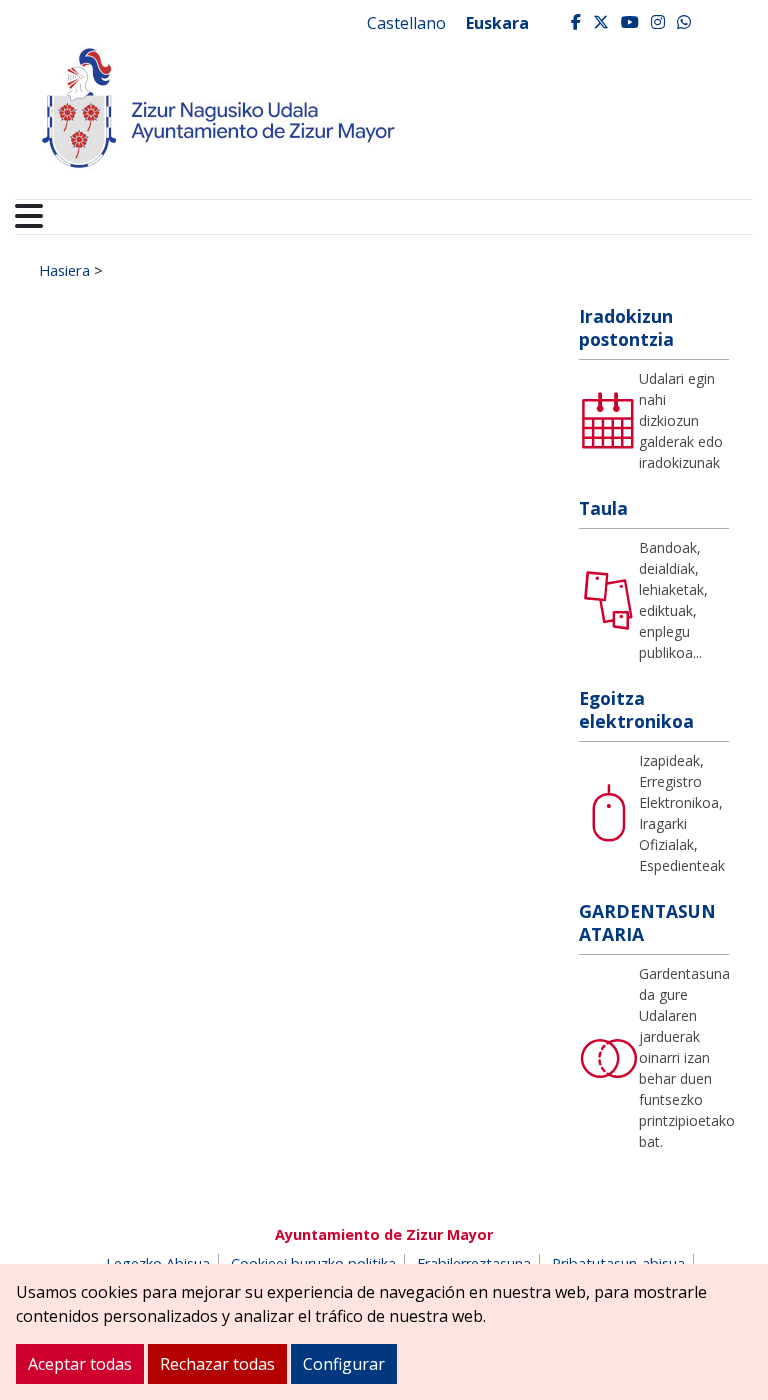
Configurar (344, 1364)
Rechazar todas (217, 1364)
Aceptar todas (80, 1364)
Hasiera (64, 270)
